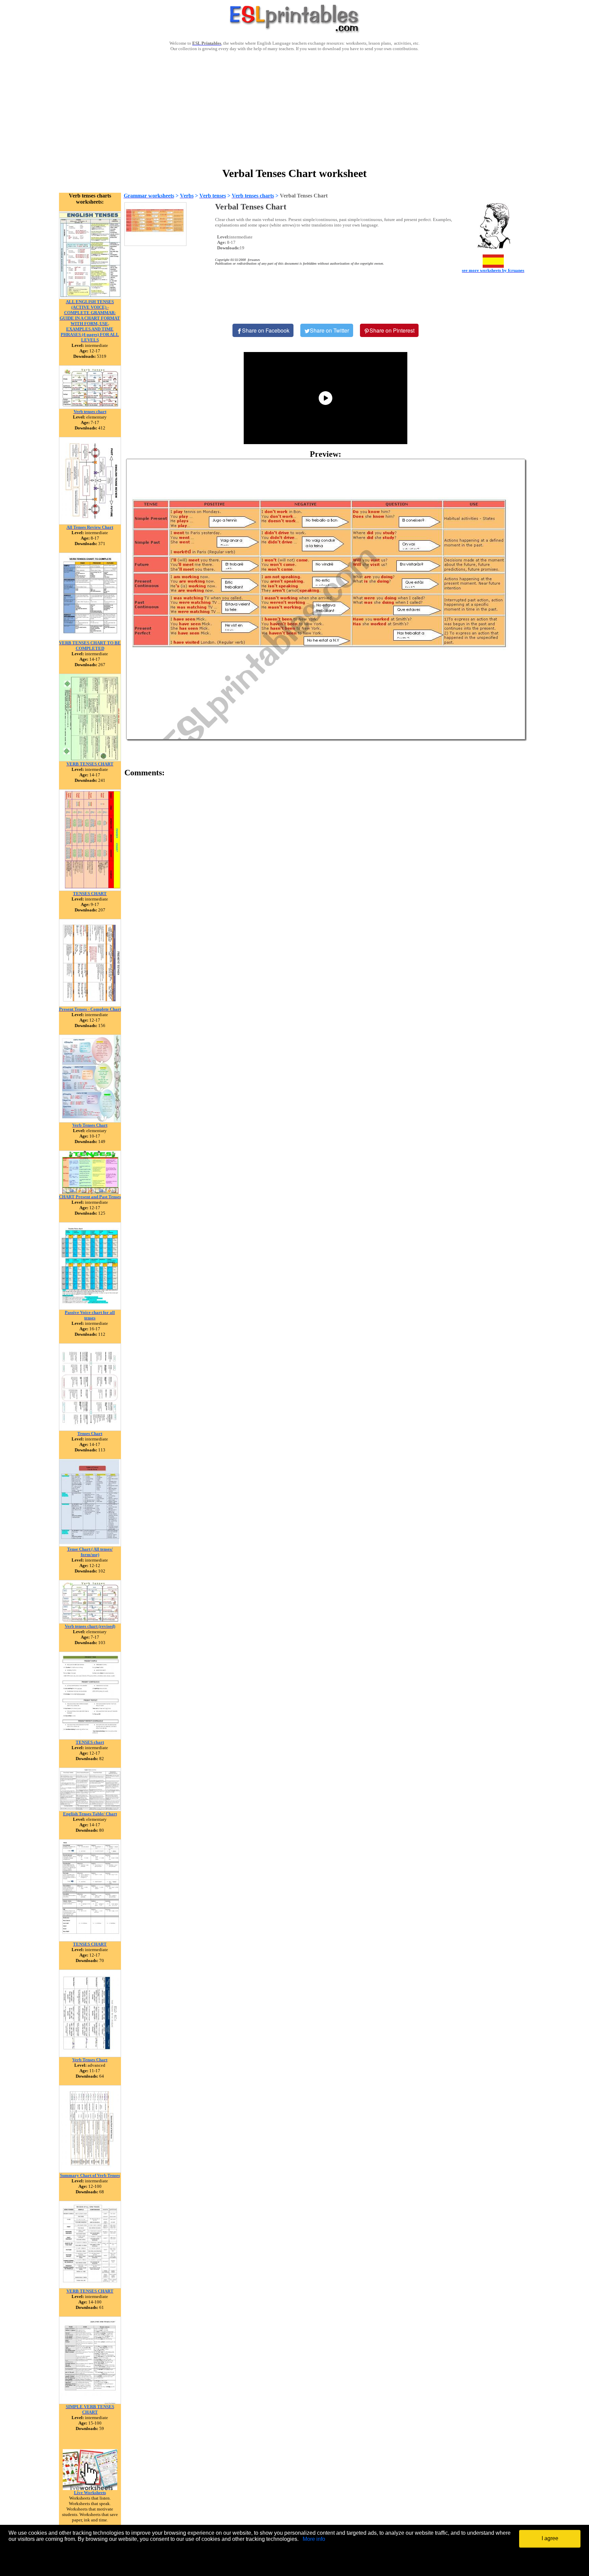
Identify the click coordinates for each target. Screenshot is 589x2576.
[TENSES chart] (90, 1738)
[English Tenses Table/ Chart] (90, 1809)
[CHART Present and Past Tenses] (90, 1192)
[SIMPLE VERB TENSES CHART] (90, 2402)
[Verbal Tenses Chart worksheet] (326, 599)
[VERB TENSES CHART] (90, 759)
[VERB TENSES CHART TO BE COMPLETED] (90, 638)
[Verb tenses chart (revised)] (90, 1622)
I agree (550, 2538)
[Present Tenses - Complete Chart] (90, 1005)
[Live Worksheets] (90, 2488)
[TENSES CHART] (90, 889)
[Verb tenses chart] (90, 407)
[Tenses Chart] (90, 1429)
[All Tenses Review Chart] (90, 523)
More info (314, 2539)
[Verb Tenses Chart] (90, 1121)
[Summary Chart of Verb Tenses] (90, 2171)
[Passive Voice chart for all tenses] (90, 1308)
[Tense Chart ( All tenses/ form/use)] (90, 1545)
